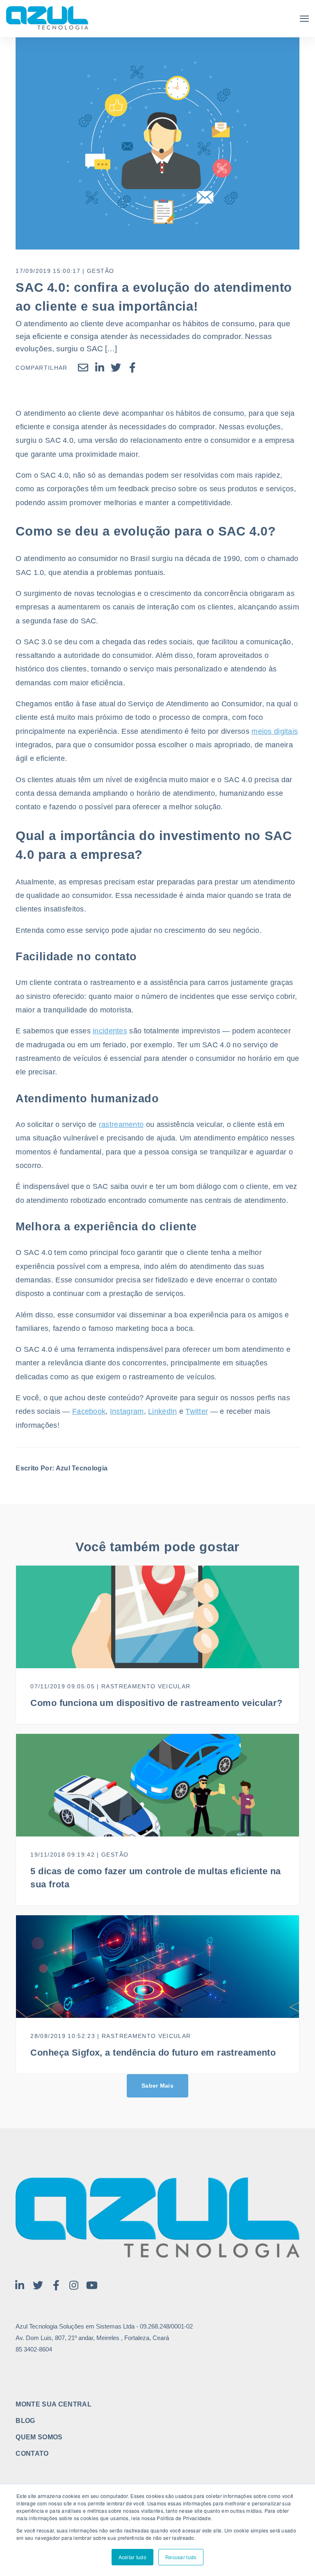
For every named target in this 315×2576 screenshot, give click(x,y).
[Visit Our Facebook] (56, 2285)
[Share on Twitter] (116, 368)
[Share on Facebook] (132, 368)
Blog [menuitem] (25, 2421)
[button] (304, 19)
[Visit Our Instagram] (74, 2285)
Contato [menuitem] (32, 2454)
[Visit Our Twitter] (38, 2285)
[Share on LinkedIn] (100, 368)
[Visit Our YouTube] (92, 2285)
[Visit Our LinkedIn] (20, 2285)
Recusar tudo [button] (181, 2557)
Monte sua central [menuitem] (53, 2404)
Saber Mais (157, 2086)
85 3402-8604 (34, 2349)
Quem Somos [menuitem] (39, 2437)
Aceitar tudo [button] (132, 2557)
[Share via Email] (83, 368)
